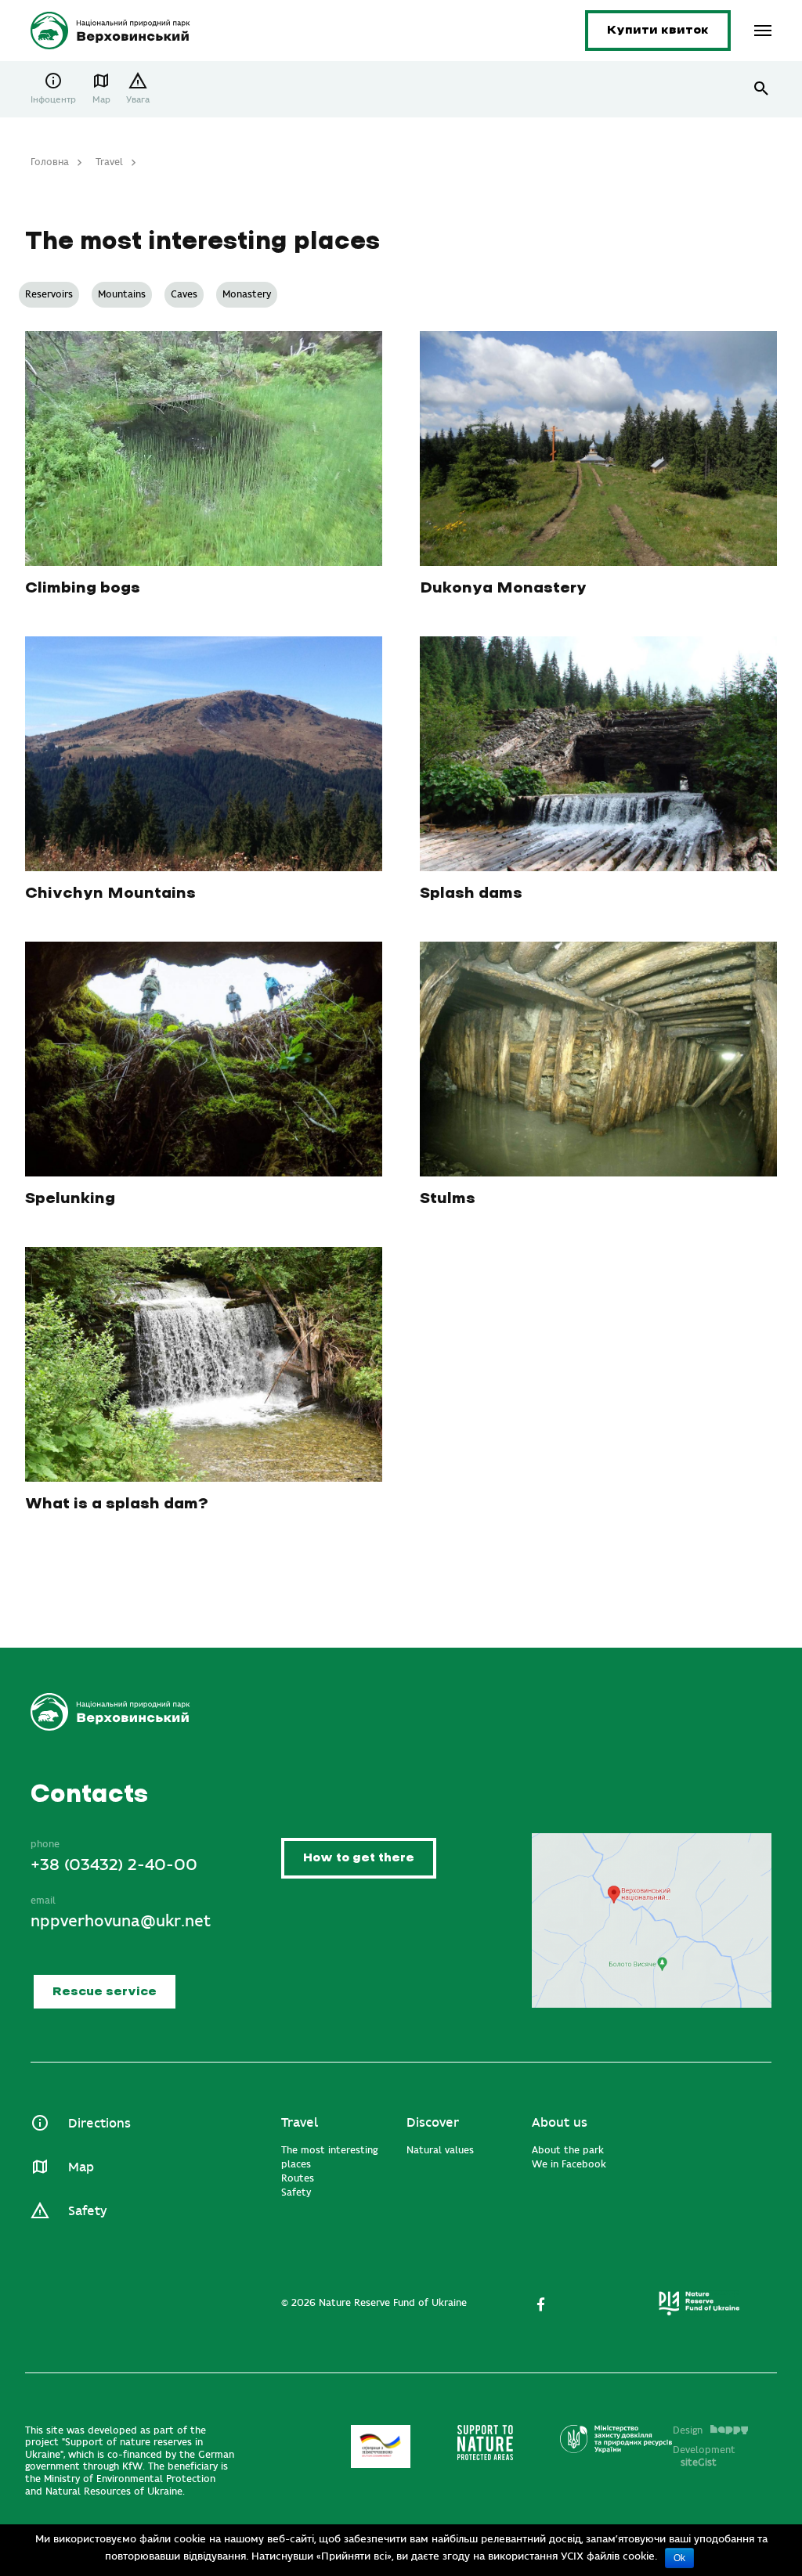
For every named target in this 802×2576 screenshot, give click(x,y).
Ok (679, 2558)
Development (704, 2456)
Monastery (247, 294)
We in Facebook (569, 2164)
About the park (568, 2150)
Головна (50, 162)
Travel (109, 162)
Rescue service (105, 1992)
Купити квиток (658, 30)
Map (101, 100)
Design (688, 2430)
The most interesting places (329, 2157)
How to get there (359, 1858)
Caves (184, 294)
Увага (138, 100)
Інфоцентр (53, 100)
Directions (99, 2124)
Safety (87, 2211)
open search (762, 89)
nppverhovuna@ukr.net (121, 1921)
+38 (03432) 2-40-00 (114, 1865)
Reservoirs (49, 294)
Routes (298, 2178)
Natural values (440, 2150)
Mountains (122, 294)
